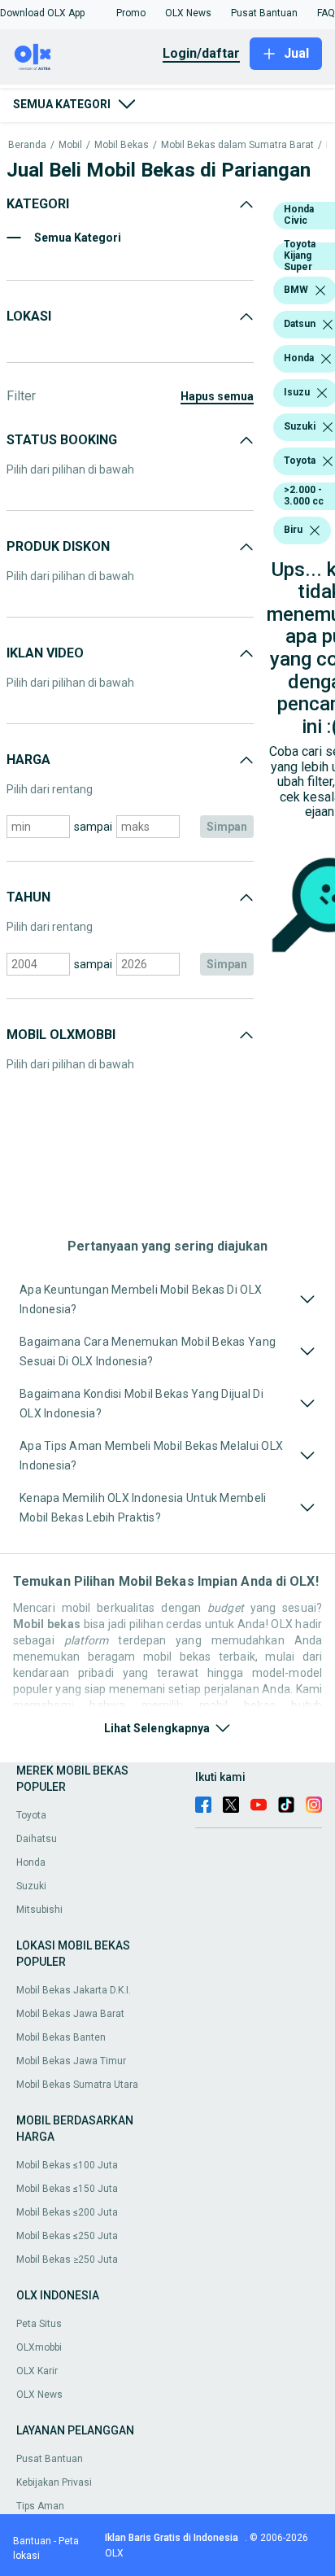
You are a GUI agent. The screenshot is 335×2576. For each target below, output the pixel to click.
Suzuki (31, 1886)
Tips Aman (40, 2506)
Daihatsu (37, 1839)
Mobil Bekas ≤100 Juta (67, 2165)
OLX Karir (37, 2371)
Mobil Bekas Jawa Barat (70, 2014)
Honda (31, 1862)
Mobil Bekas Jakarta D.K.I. (74, 1990)
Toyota (31, 1815)
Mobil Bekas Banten (61, 2037)
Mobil (70, 145)
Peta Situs (39, 2324)
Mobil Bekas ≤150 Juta (67, 2189)
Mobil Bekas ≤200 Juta (67, 2212)
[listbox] (320, 290)
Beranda (27, 145)
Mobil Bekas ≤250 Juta (67, 2236)
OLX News (39, 2395)
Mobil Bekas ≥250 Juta (67, 2259)
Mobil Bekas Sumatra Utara (77, 2085)
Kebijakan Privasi (54, 2482)
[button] (42, 13)
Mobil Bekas (122, 145)
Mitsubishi (39, 1910)
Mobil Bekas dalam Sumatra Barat (237, 145)
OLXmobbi (39, 2347)
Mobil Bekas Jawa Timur (71, 2061)
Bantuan (32, 2541)
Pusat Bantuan (50, 2459)
